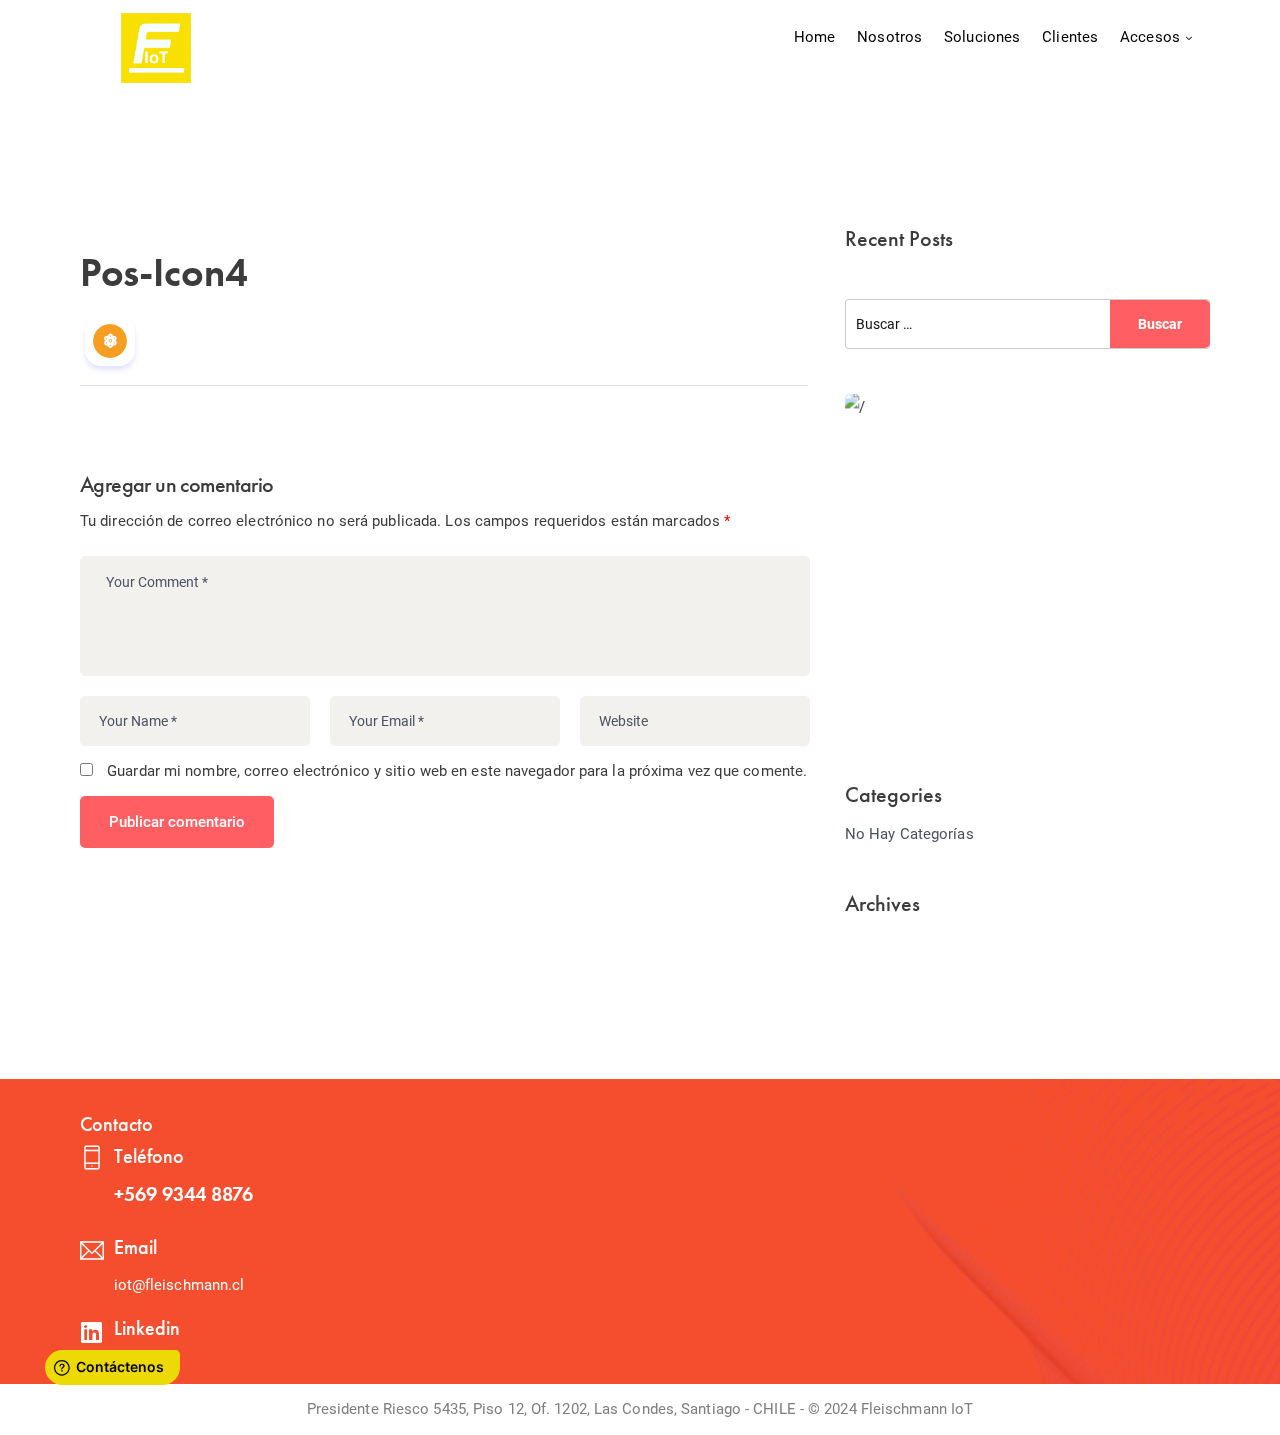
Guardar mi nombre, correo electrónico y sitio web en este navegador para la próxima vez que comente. (457, 771)
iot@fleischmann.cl (179, 1285)
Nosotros (889, 37)
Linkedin (147, 1328)
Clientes (1070, 37)
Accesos (1150, 37)
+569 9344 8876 (183, 1194)
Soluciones (982, 37)
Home (814, 37)
